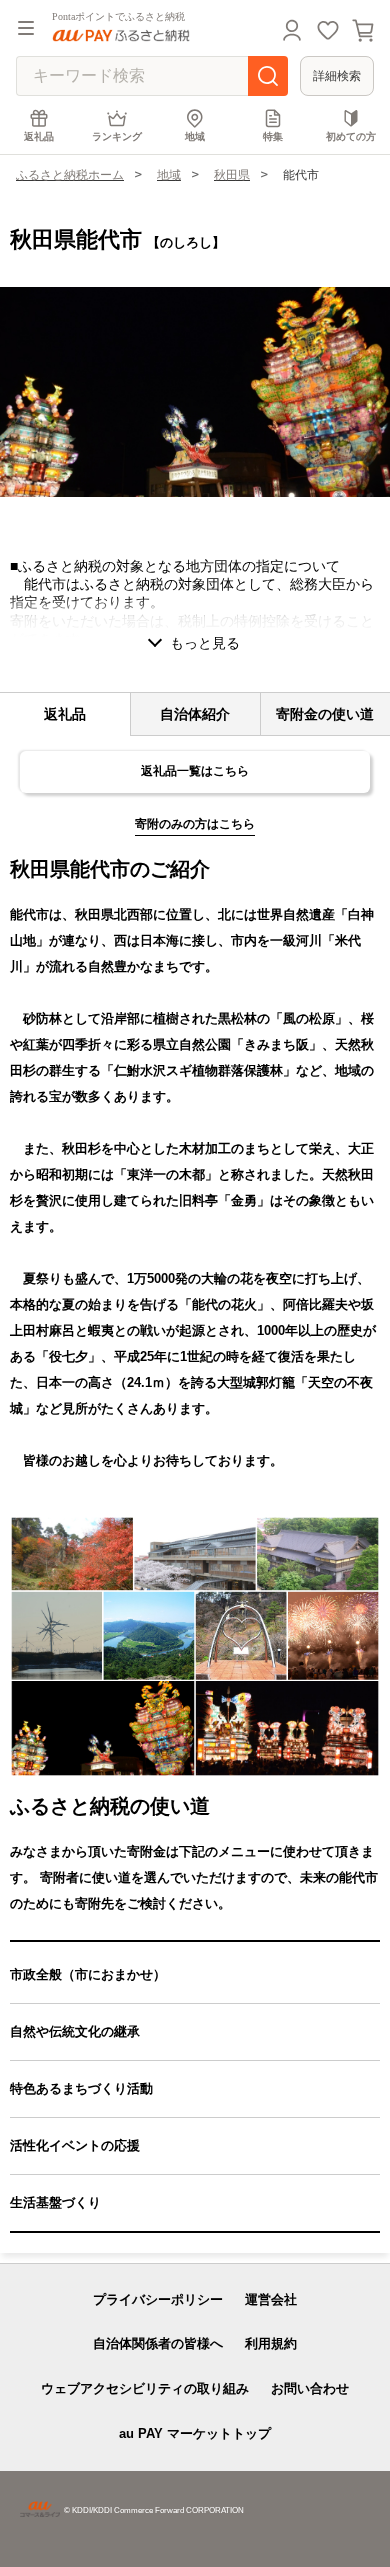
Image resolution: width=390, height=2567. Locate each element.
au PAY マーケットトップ (195, 2433)
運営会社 (271, 2299)
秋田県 (232, 175)
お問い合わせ (310, 2388)
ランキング (117, 136)
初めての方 (351, 136)
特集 (273, 136)
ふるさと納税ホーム (70, 175)
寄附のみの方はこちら (195, 824)
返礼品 (39, 136)
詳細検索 (337, 76)
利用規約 (271, 2343)
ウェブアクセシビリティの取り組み (145, 2388)
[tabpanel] (195, 392)
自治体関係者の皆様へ (158, 2343)
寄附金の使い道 (325, 714)
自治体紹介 (195, 714)
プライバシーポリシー (158, 2299)
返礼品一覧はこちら (195, 771)
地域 (195, 136)
